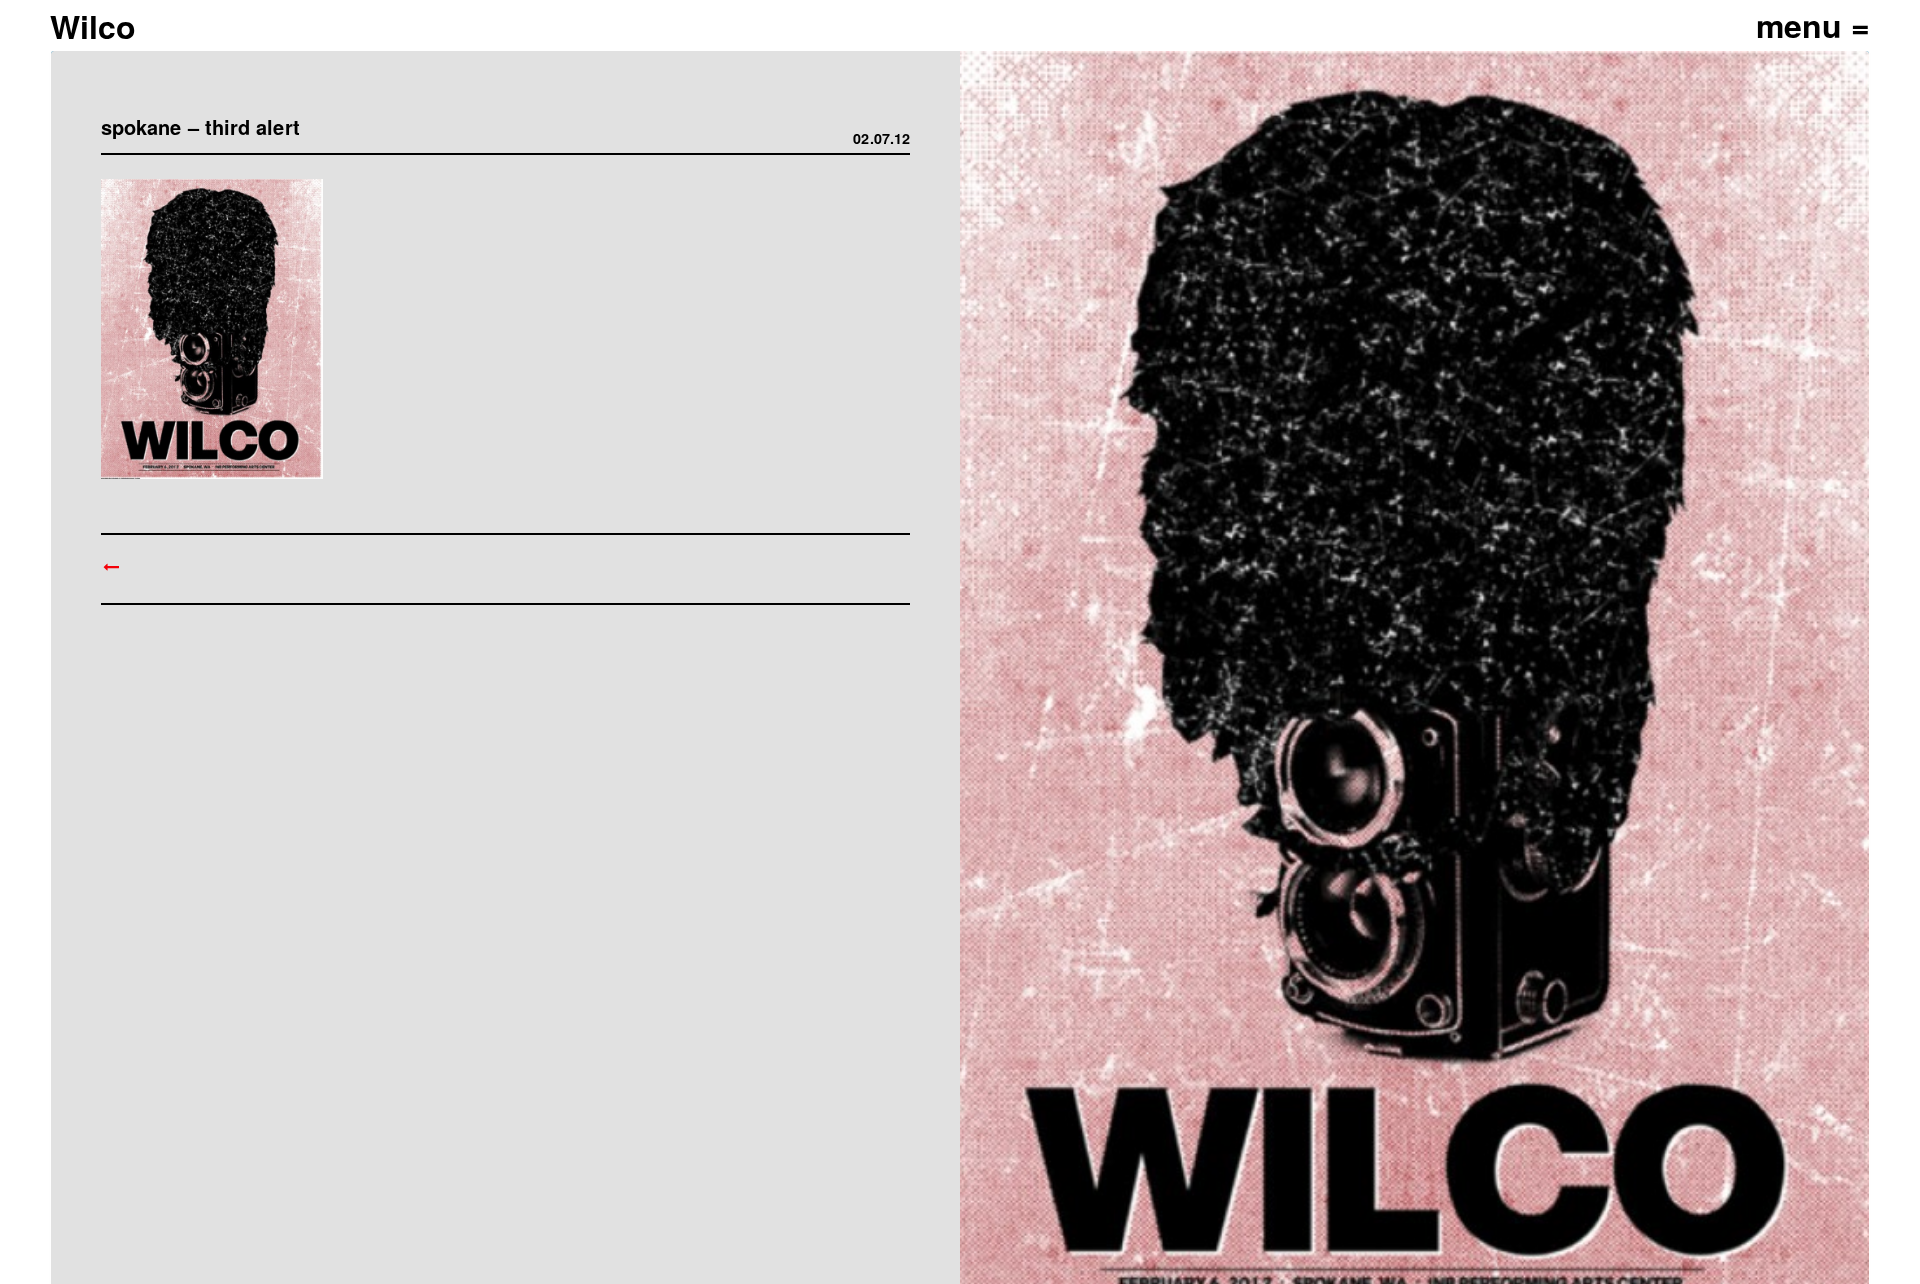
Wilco (93, 26)
